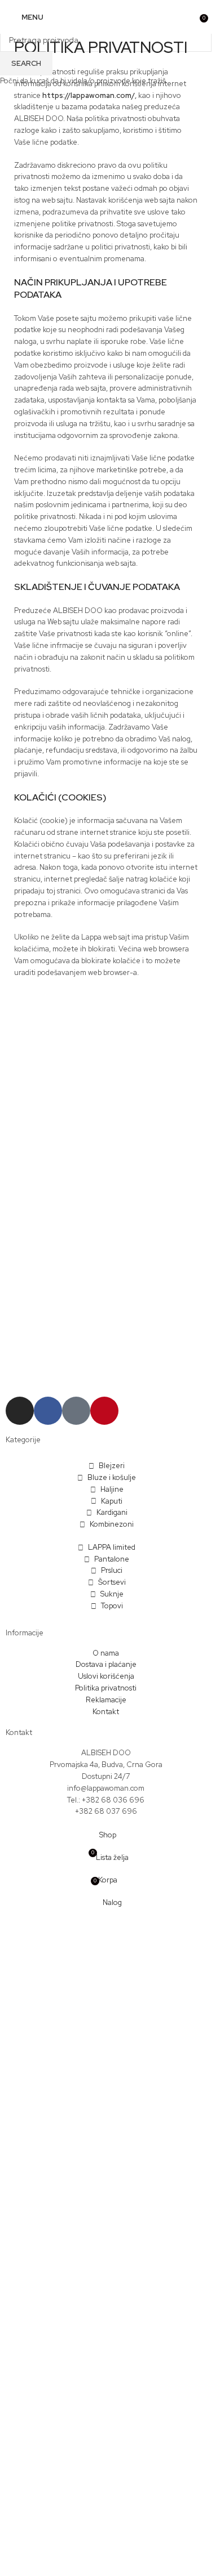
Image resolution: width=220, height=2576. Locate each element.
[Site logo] (106, 17)
